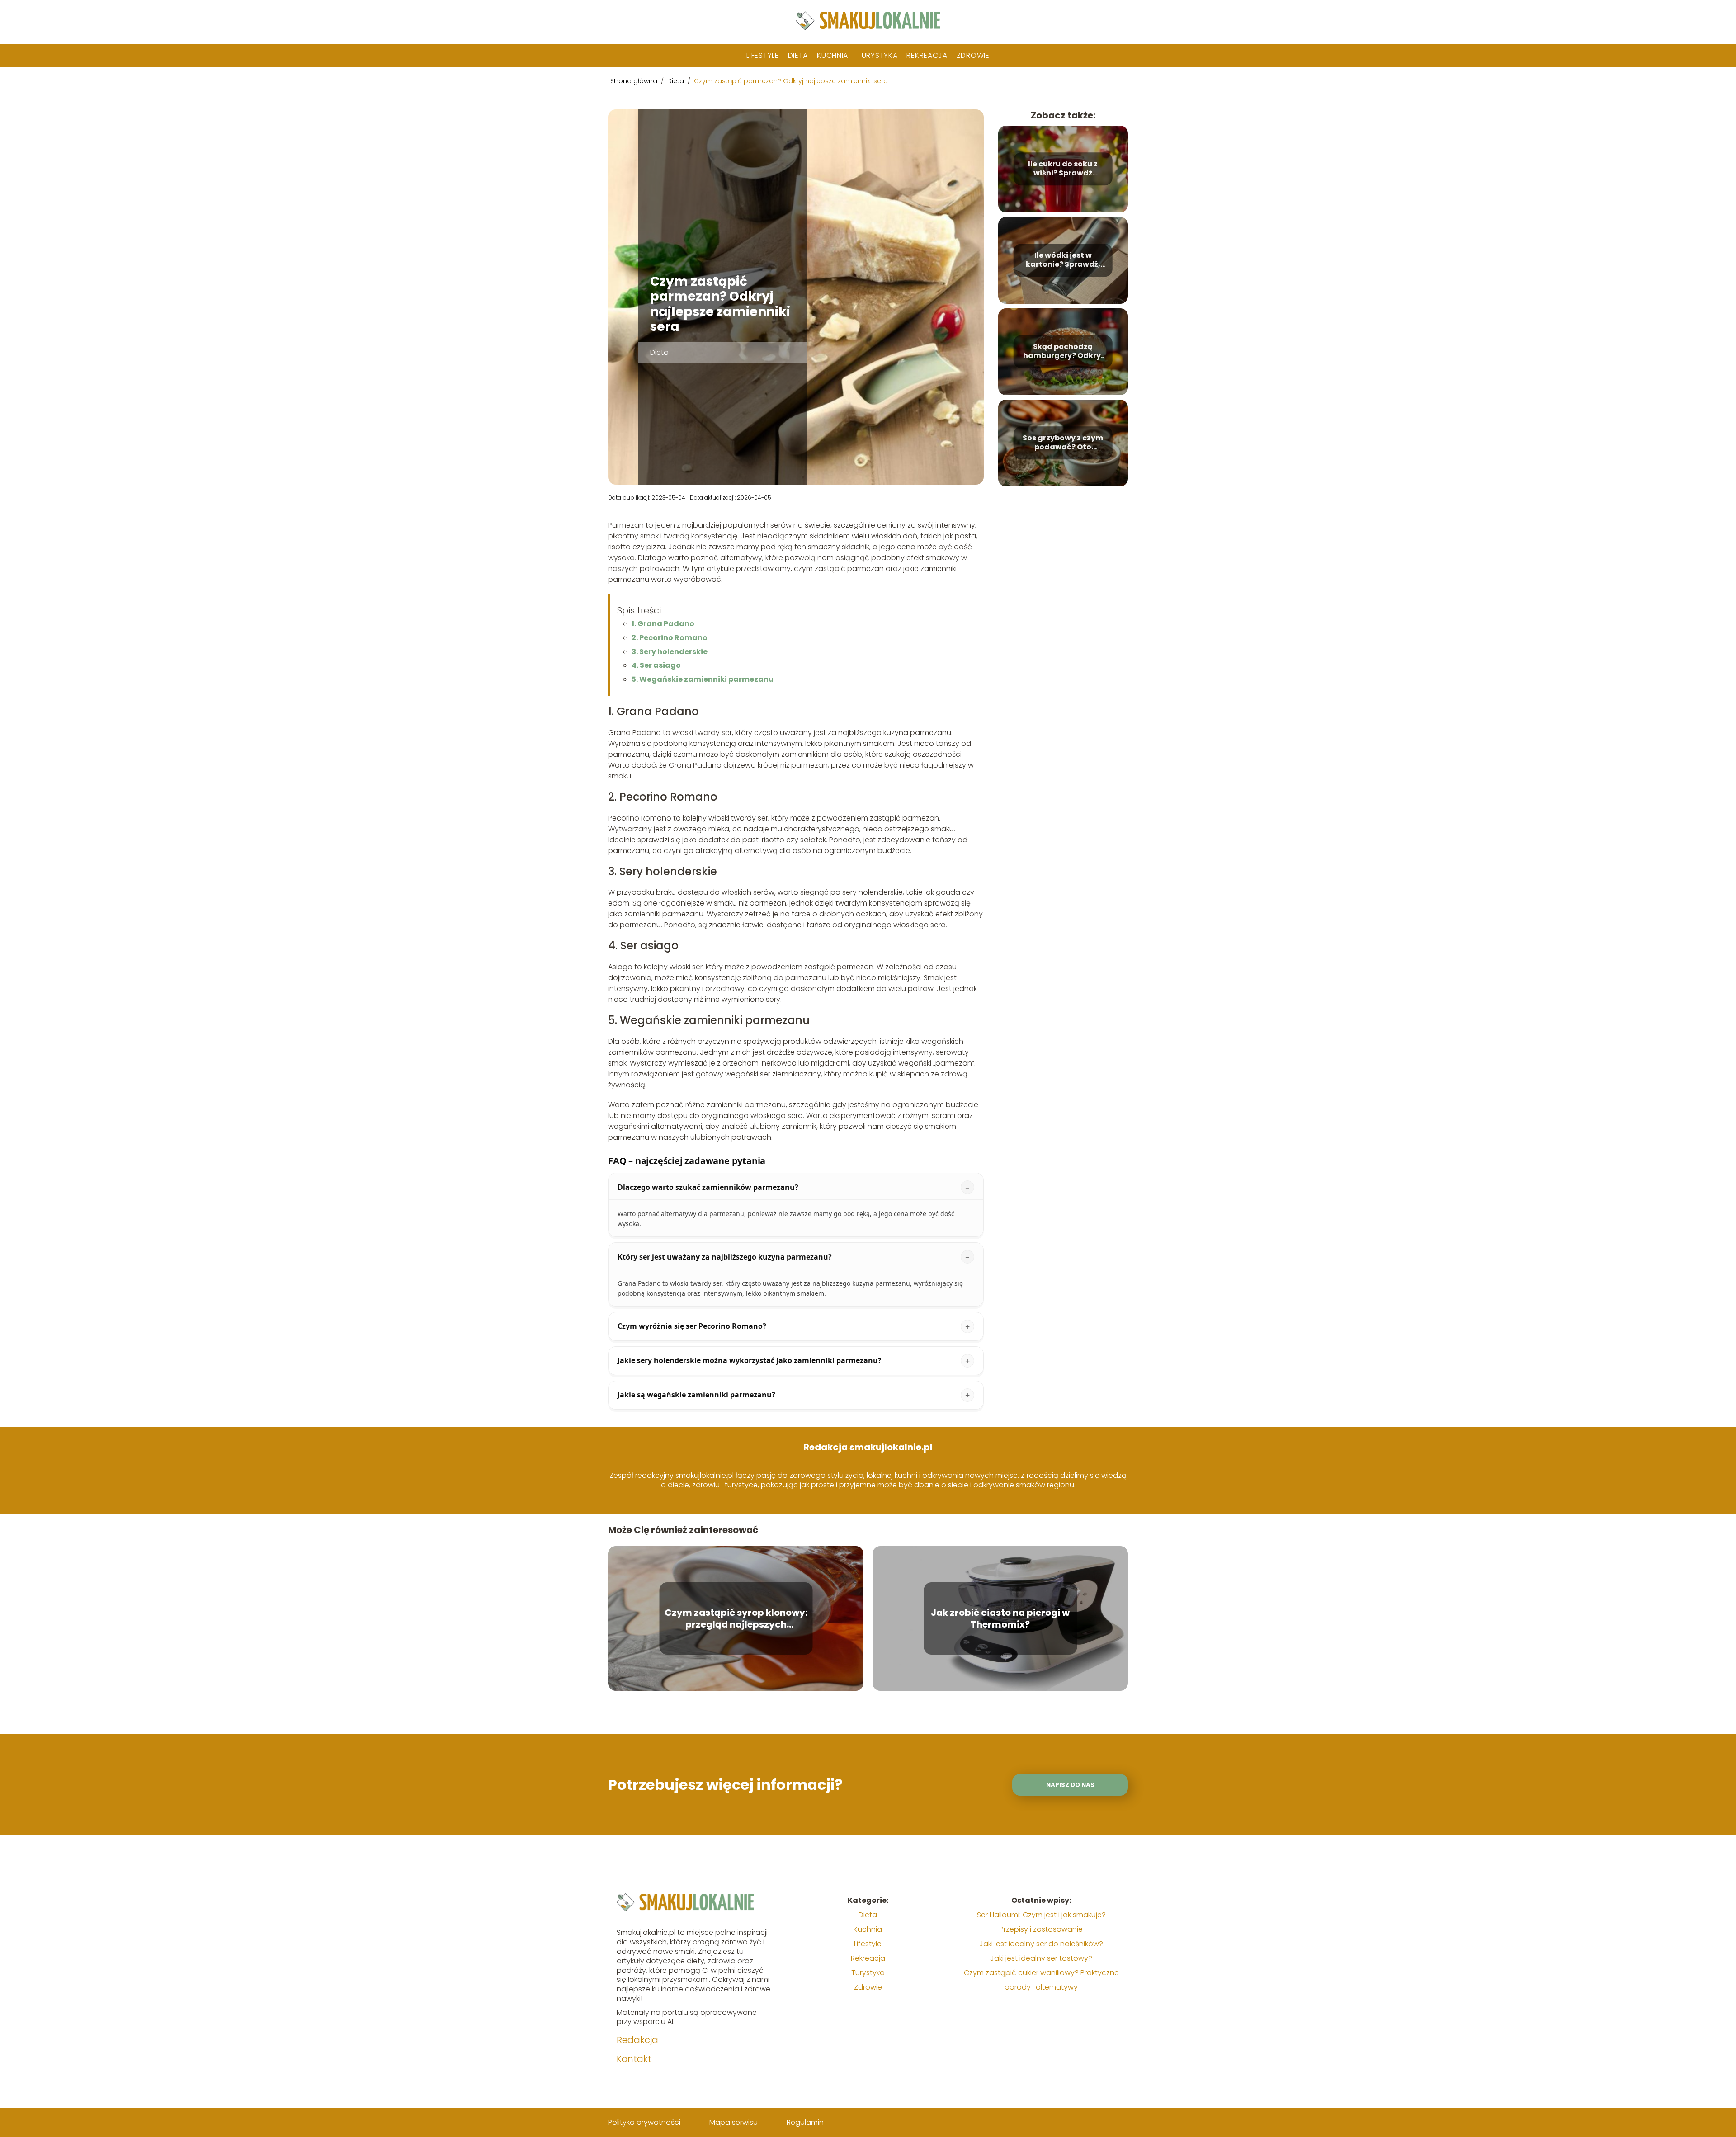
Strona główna (635, 81)
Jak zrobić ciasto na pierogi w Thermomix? (1000, 1618)
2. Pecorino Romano (670, 638)
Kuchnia (833, 55)
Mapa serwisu (734, 2122)
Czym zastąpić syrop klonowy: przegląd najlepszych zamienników (736, 1618)
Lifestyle (762, 55)
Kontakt (634, 2059)
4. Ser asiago (656, 665)
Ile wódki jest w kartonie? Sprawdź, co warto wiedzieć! (1063, 260)
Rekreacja (927, 55)
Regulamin (805, 2122)
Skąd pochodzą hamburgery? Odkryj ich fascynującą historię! (1063, 352)
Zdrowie (973, 55)
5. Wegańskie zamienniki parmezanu (703, 679)
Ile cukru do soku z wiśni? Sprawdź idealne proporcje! (1063, 169)
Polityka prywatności (644, 2122)
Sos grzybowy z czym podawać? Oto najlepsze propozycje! (1063, 443)
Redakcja (637, 2040)
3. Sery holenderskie (670, 652)
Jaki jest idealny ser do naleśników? (1041, 1944)
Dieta (798, 55)
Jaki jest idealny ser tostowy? (1041, 1958)
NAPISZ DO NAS (1070, 1785)
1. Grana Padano (663, 624)
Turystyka (877, 55)
